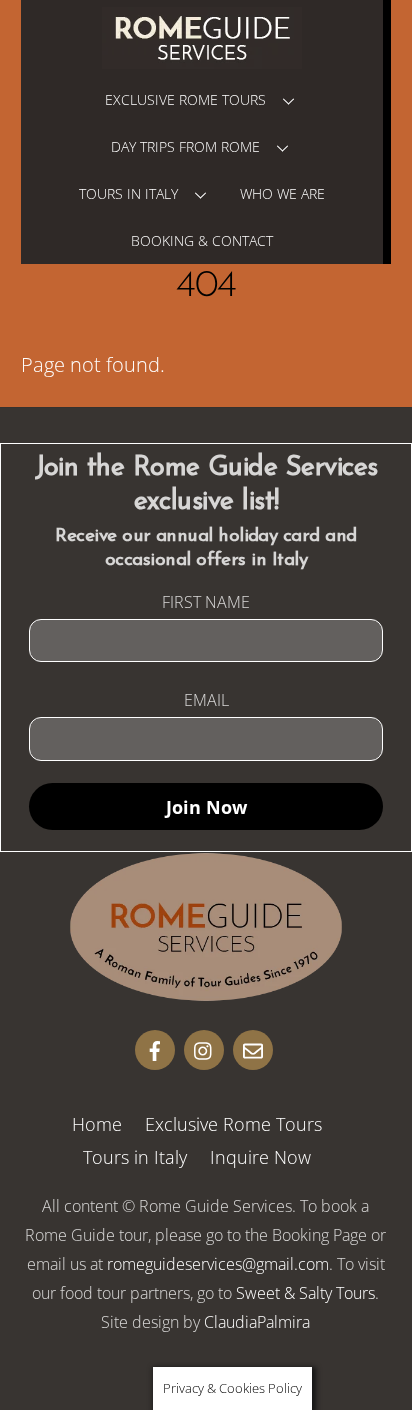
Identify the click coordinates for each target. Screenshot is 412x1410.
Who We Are (282, 193)
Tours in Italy (128, 193)
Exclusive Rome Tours (185, 99)
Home (97, 1124)
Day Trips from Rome (185, 146)
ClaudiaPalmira (257, 1322)
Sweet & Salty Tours (305, 1293)
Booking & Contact (202, 240)
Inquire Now (260, 1157)
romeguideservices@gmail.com (218, 1264)
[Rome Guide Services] (206, 991)
